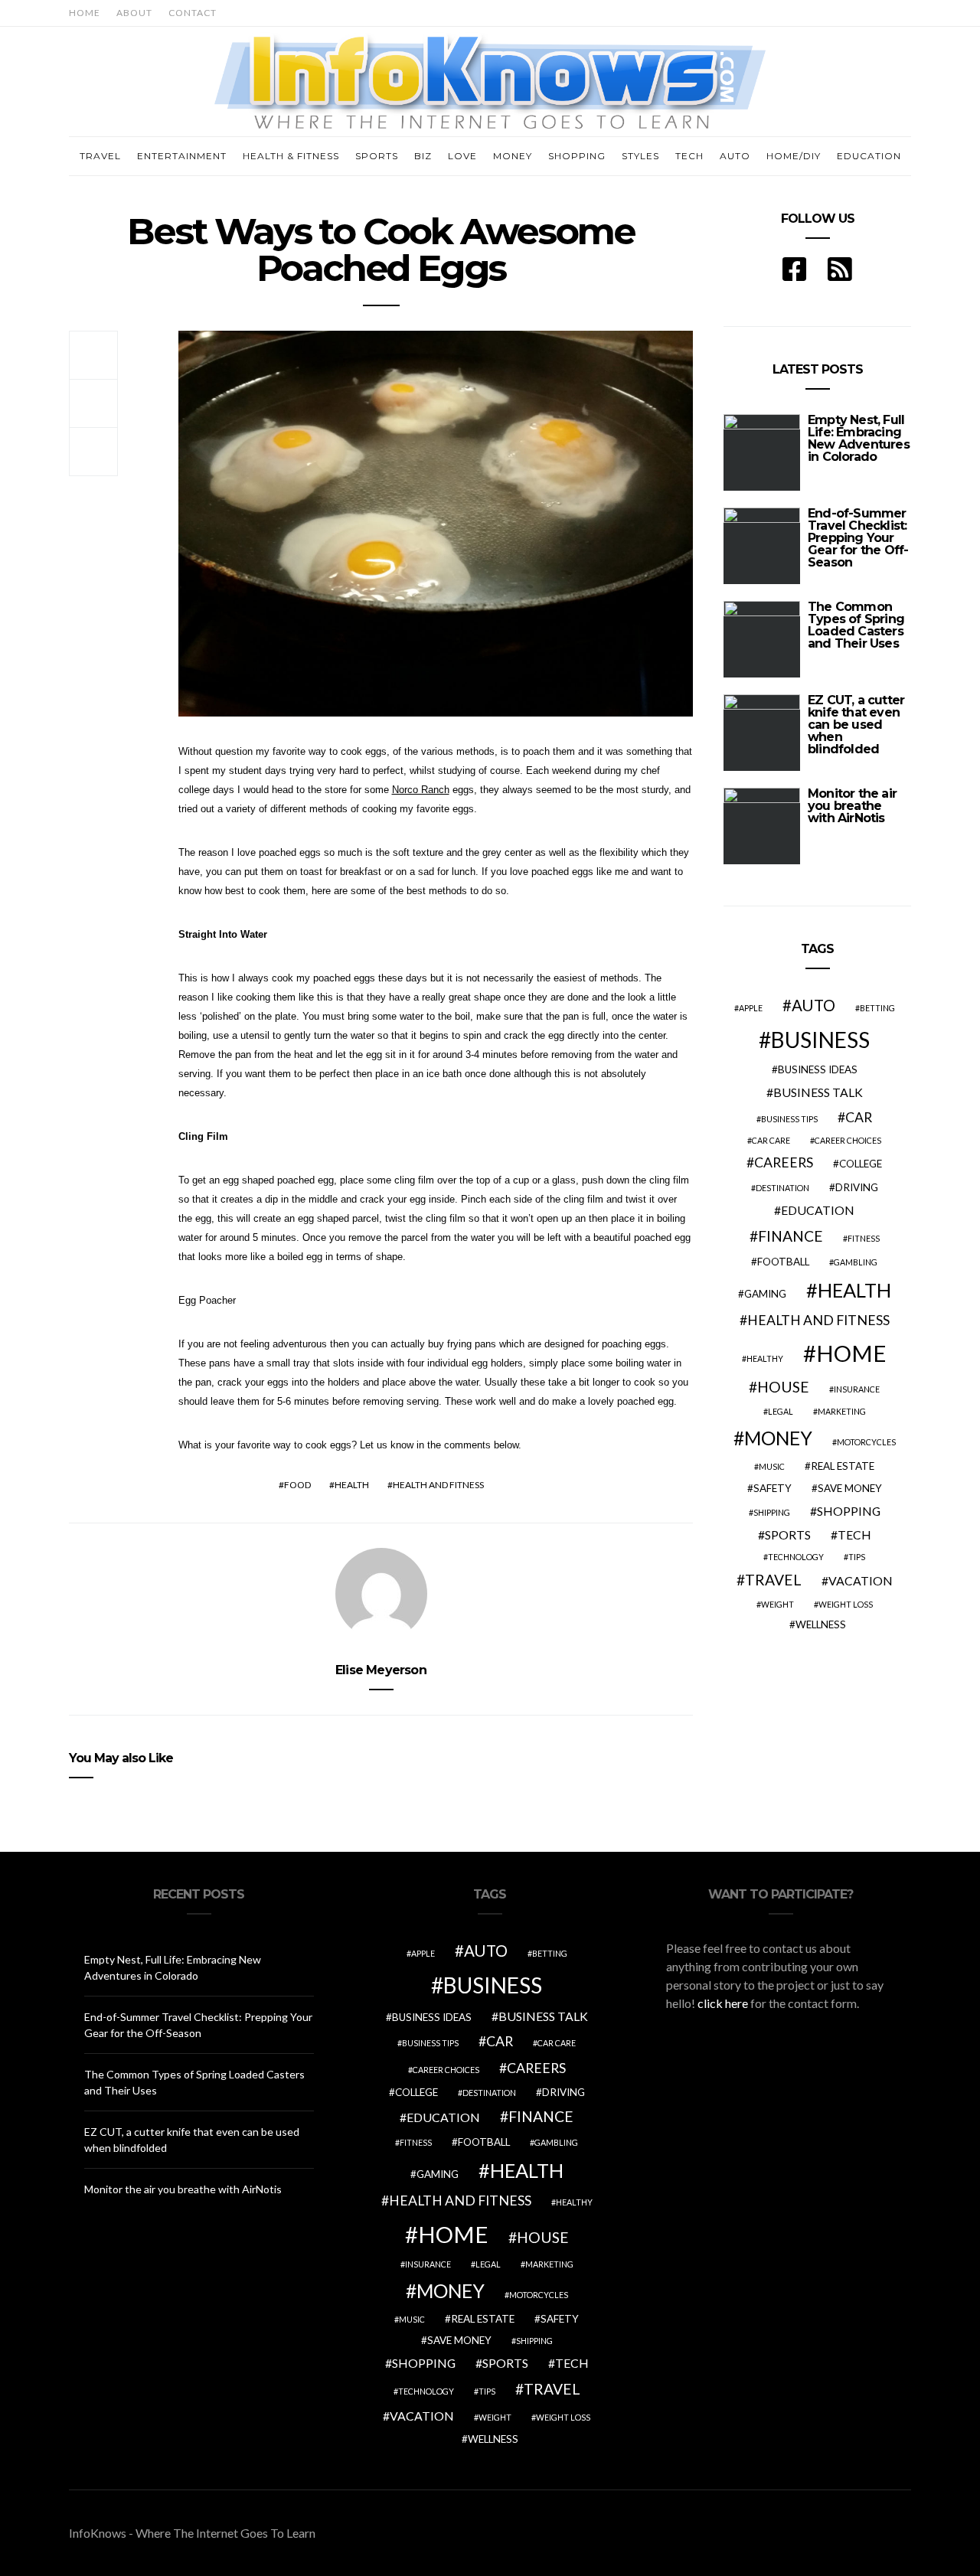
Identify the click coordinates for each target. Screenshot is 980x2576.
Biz (423, 156)
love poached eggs (552, 872)
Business (820, 1040)
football (783, 1262)
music (772, 1466)
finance (791, 1236)
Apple (751, 1008)
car (859, 1117)
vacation (861, 1580)
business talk (818, 1092)
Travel (100, 156)
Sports (377, 156)
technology (796, 1557)
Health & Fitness (291, 156)
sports (788, 1534)
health (352, 1485)
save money (850, 1488)
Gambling (856, 1262)
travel (773, 1580)
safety (773, 1488)
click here (723, 2003)
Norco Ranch (421, 790)
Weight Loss (846, 1604)
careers (784, 1162)
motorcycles (866, 1442)
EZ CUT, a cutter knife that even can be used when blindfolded (856, 725)
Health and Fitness (438, 1485)
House (783, 1387)
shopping (849, 1511)
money (778, 1438)
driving (857, 1187)
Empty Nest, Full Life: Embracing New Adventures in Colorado (859, 438)
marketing (842, 1411)
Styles (640, 156)
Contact (193, 13)
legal (781, 1411)
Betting (877, 1008)
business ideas (818, 1069)
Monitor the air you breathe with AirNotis (852, 806)
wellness (821, 1624)
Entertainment (182, 156)
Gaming (765, 1294)
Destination (782, 1188)
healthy (765, 1358)
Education (869, 156)
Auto (735, 156)
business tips (789, 1119)
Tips (857, 1557)
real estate (843, 1466)
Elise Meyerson (381, 1670)
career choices (848, 1140)
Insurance (857, 1389)
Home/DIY (794, 156)
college (861, 1164)
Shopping (577, 156)
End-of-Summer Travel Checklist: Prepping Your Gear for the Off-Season (858, 538)
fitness (864, 1238)
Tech (689, 156)
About (134, 13)
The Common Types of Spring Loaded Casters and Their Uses (856, 625)
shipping (772, 1512)
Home (85, 13)
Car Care (771, 1140)
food (297, 1485)
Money (513, 156)
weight (777, 1604)
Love (462, 156)
